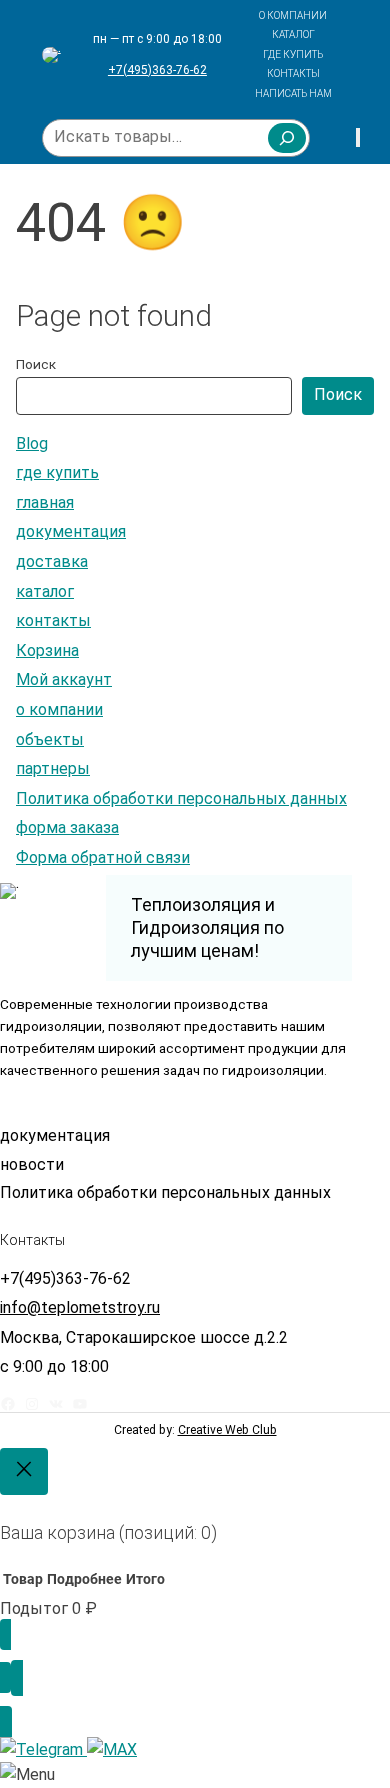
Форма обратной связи (103, 857)
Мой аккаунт (64, 679)
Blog (32, 443)
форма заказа (67, 827)
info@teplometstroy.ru (80, 1307)
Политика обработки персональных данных (181, 798)
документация (71, 531)
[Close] (24, 1471)
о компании (59, 709)
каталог (45, 591)
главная (45, 502)
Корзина (47, 650)
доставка (52, 561)
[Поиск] (287, 138)
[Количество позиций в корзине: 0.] (358, 137)
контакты (53, 620)
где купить (57, 472)
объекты (50, 739)
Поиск (36, 364)
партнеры (53, 768)
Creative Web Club (227, 1430)
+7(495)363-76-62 (157, 70)
